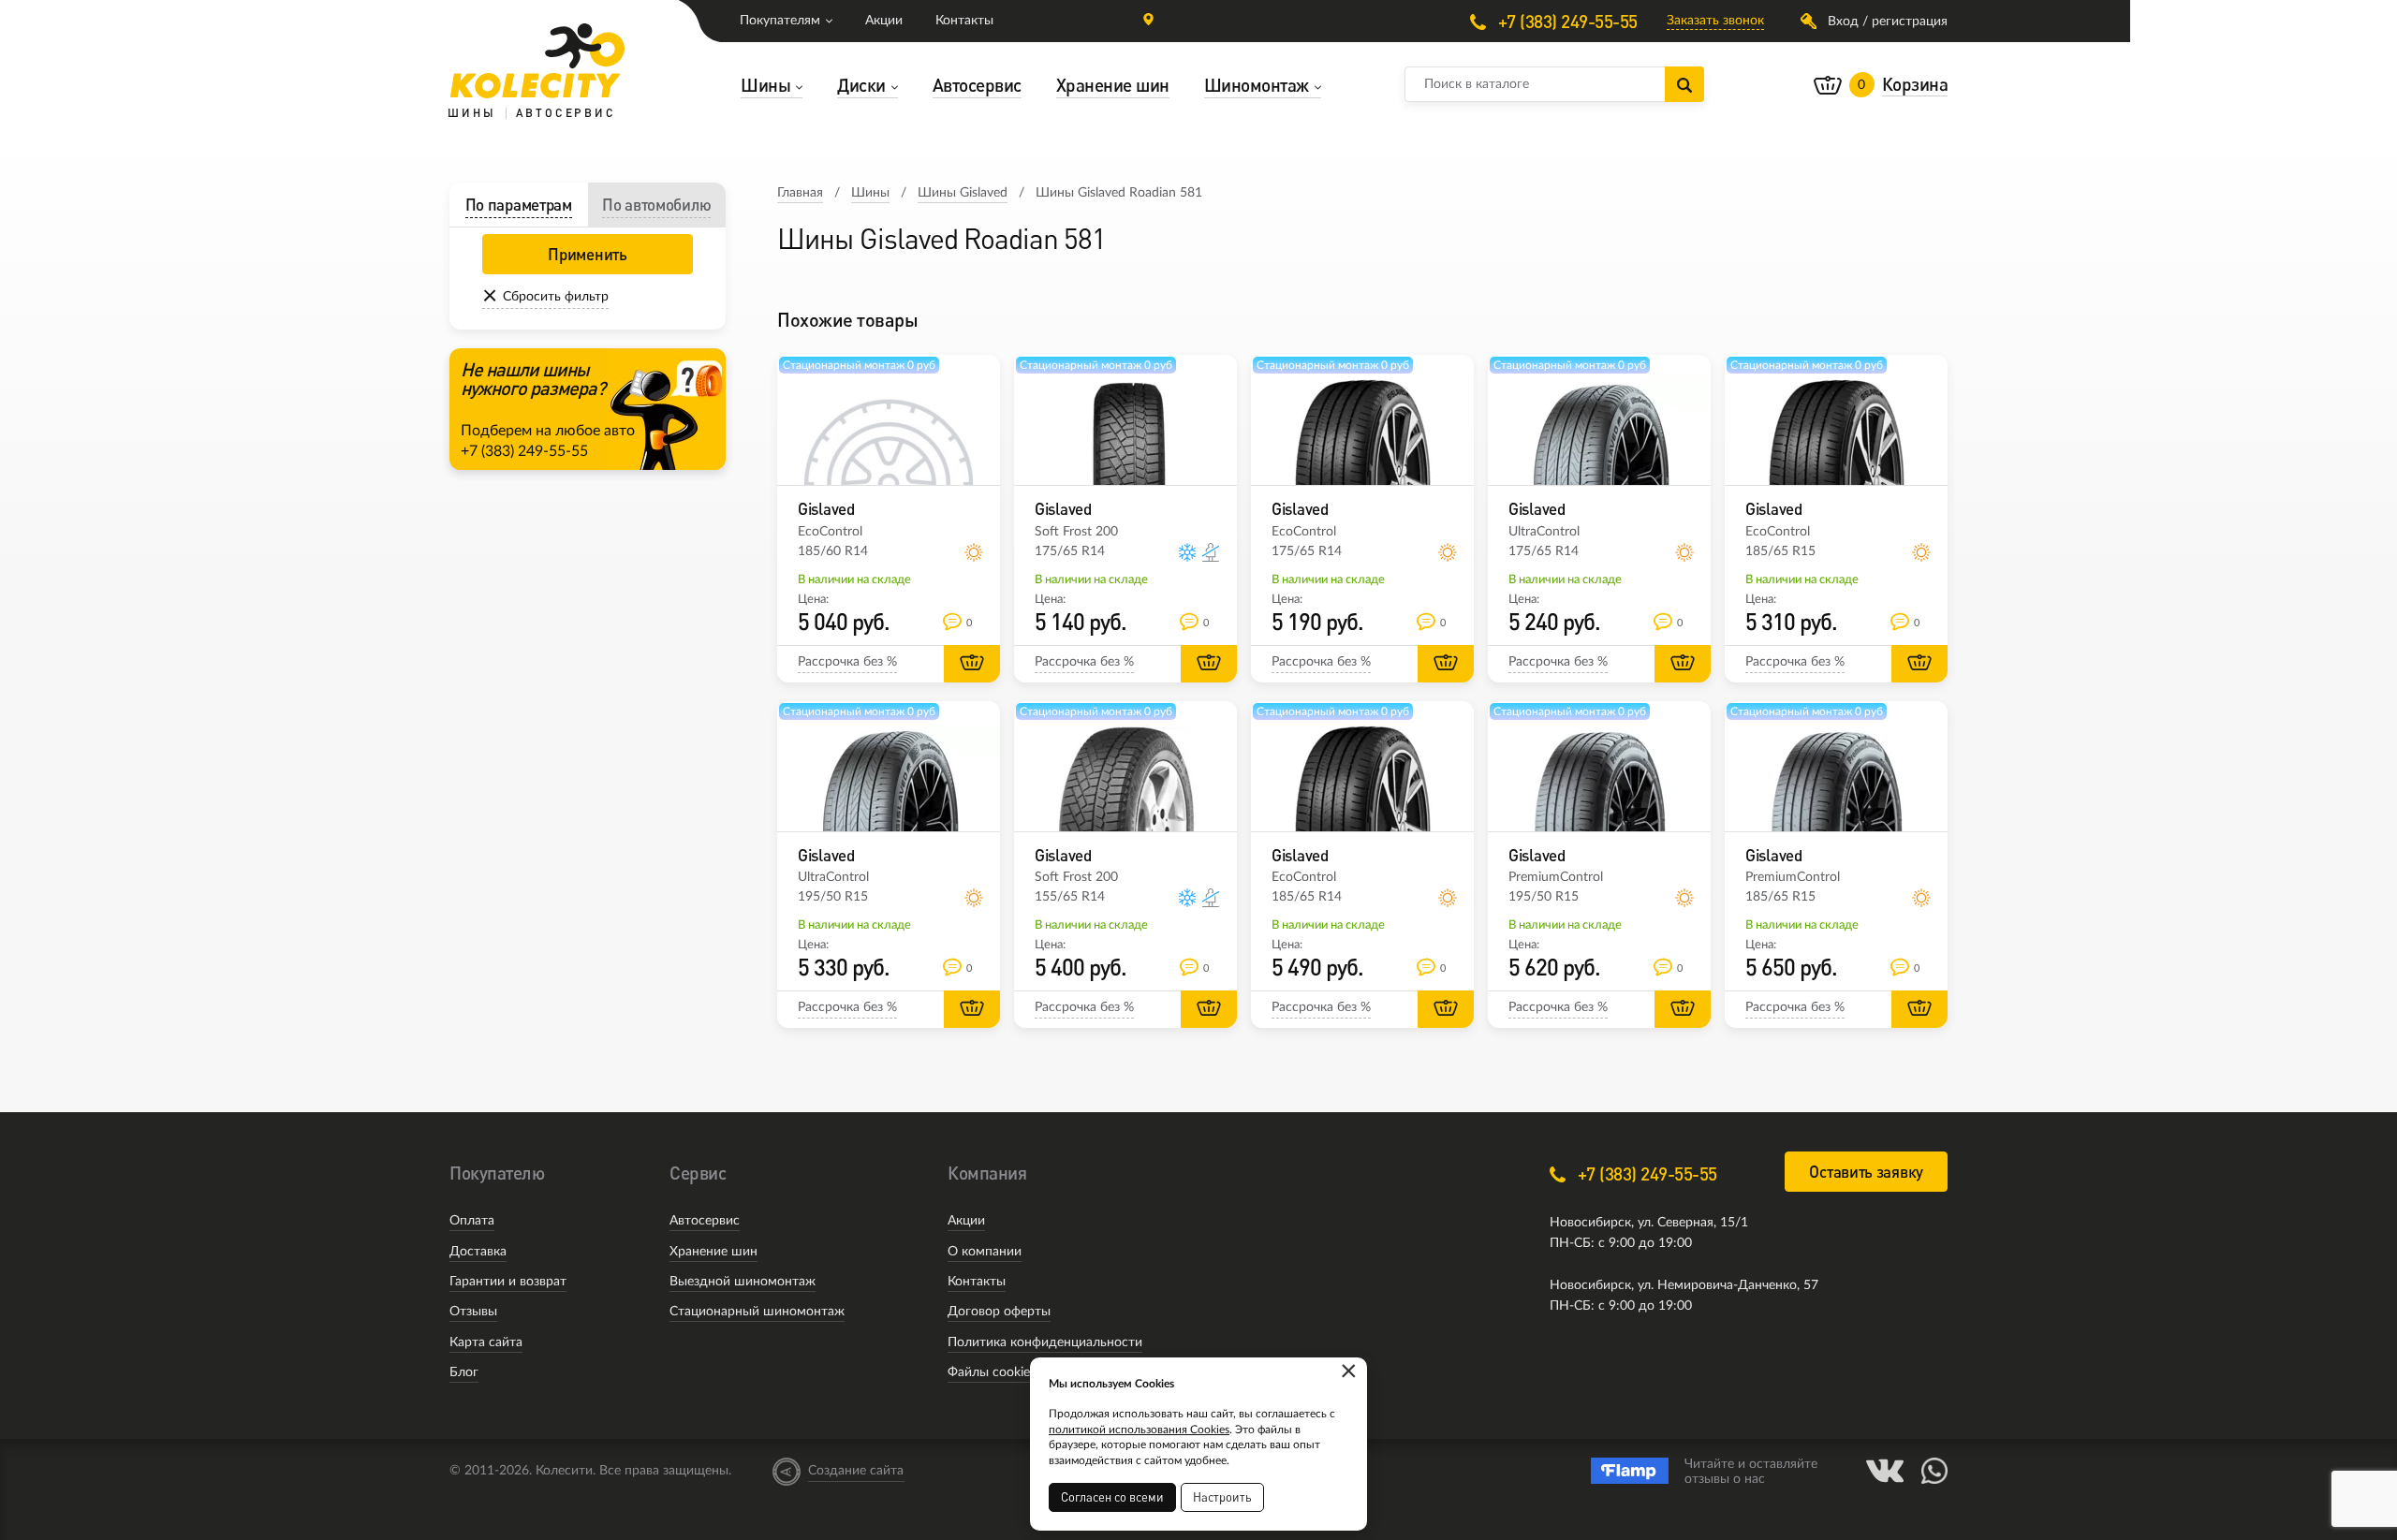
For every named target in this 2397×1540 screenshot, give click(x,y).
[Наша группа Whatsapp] (1934, 1471)
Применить (587, 254)
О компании (985, 1252)
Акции (884, 21)
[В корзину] (972, 664)
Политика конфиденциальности (1045, 1342)
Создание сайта (856, 1471)
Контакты (964, 21)
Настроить (1222, 1497)
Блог (464, 1372)
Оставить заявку (1866, 1172)
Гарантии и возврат (508, 1282)
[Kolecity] (537, 61)
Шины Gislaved (963, 193)
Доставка (478, 1252)
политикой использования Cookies (1139, 1430)
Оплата (472, 1221)
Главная (800, 193)
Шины (870, 193)
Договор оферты (999, 1312)
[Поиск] (1684, 84)
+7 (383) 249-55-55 (1566, 21)
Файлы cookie (989, 1372)
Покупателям (780, 21)
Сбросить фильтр (556, 297)
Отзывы (473, 1312)
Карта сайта (486, 1342)
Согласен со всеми (1112, 1497)
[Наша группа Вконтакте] (1885, 1471)
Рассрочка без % (847, 662)
